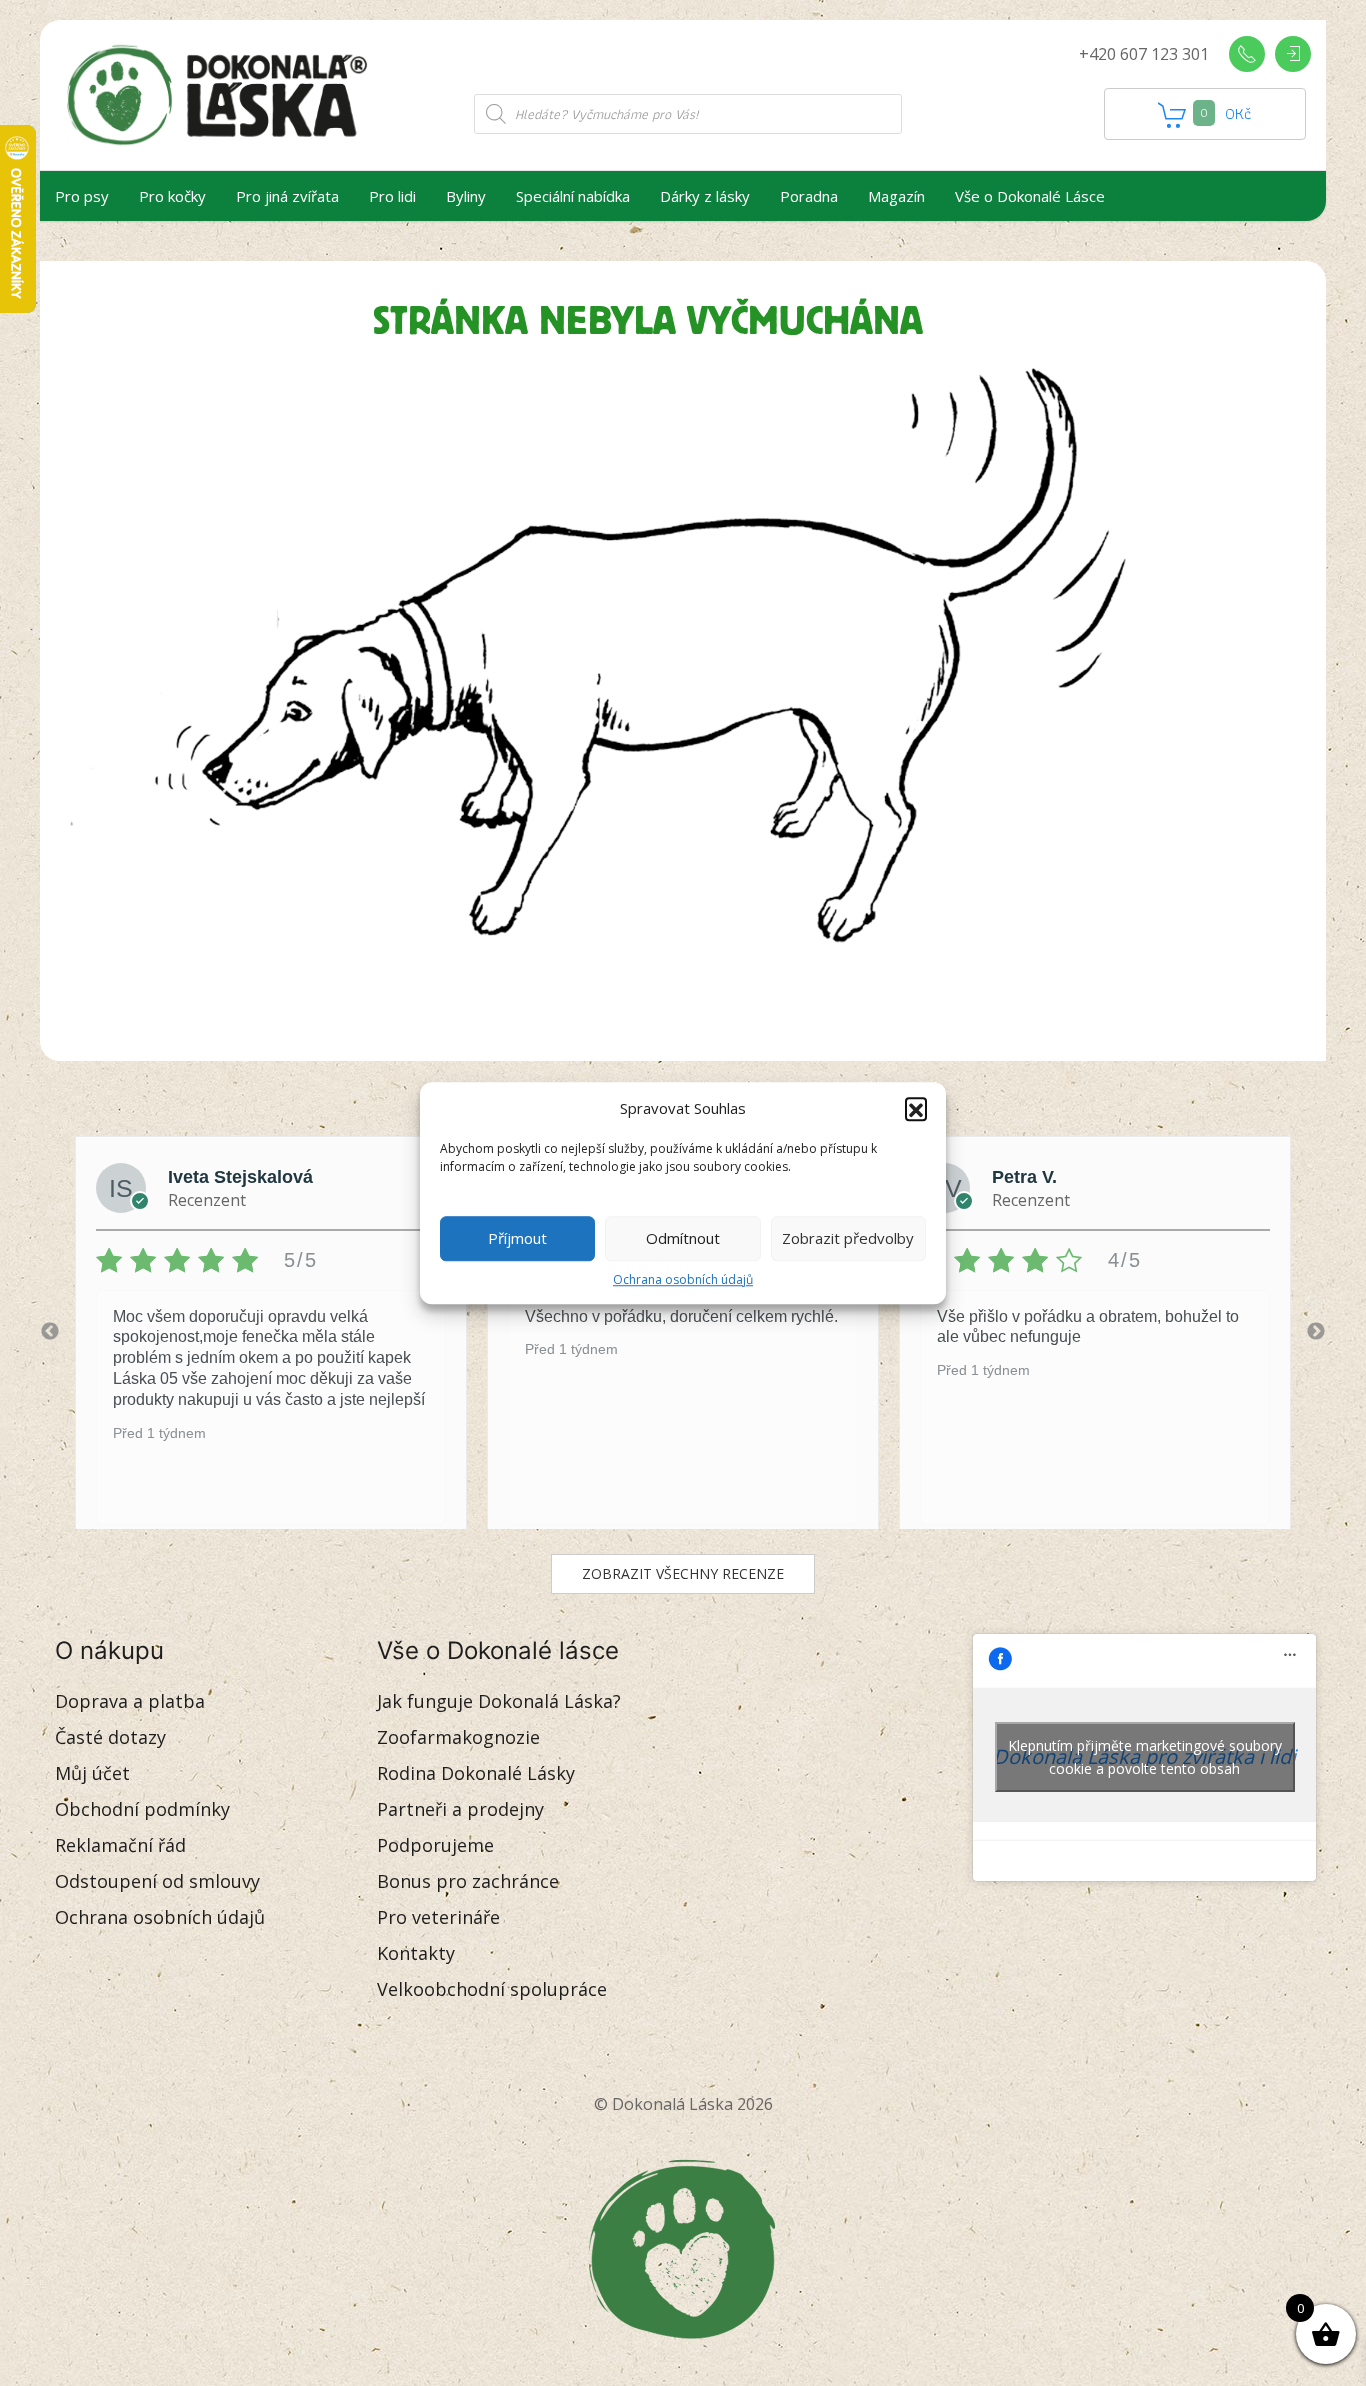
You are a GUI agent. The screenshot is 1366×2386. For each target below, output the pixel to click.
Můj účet (92, 1773)
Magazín (896, 196)
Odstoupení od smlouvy (157, 1881)
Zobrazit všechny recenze (683, 1573)
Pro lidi (392, 196)
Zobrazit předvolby (848, 1238)
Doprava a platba (130, 1701)
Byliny (466, 196)
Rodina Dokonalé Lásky (476, 1773)
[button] (916, 1109)
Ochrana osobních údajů (683, 1279)
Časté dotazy (110, 1737)
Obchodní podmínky (142, 1809)
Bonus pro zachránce (468, 1881)
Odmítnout (683, 1238)
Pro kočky (172, 196)
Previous (50, 1332)
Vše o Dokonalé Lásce (1030, 196)
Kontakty (416, 1953)
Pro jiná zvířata (287, 196)
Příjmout (517, 1238)
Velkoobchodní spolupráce (492, 1989)
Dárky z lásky (705, 196)
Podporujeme (435, 1845)
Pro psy (82, 196)
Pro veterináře (438, 1917)
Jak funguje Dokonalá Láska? (499, 1701)
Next (1316, 1332)
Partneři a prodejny (460, 1809)
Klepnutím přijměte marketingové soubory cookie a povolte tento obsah (1145, 1757)
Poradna (809, 196)
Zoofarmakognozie (458, 1737)
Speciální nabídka (573, 196)
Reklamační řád (120, 1845)
